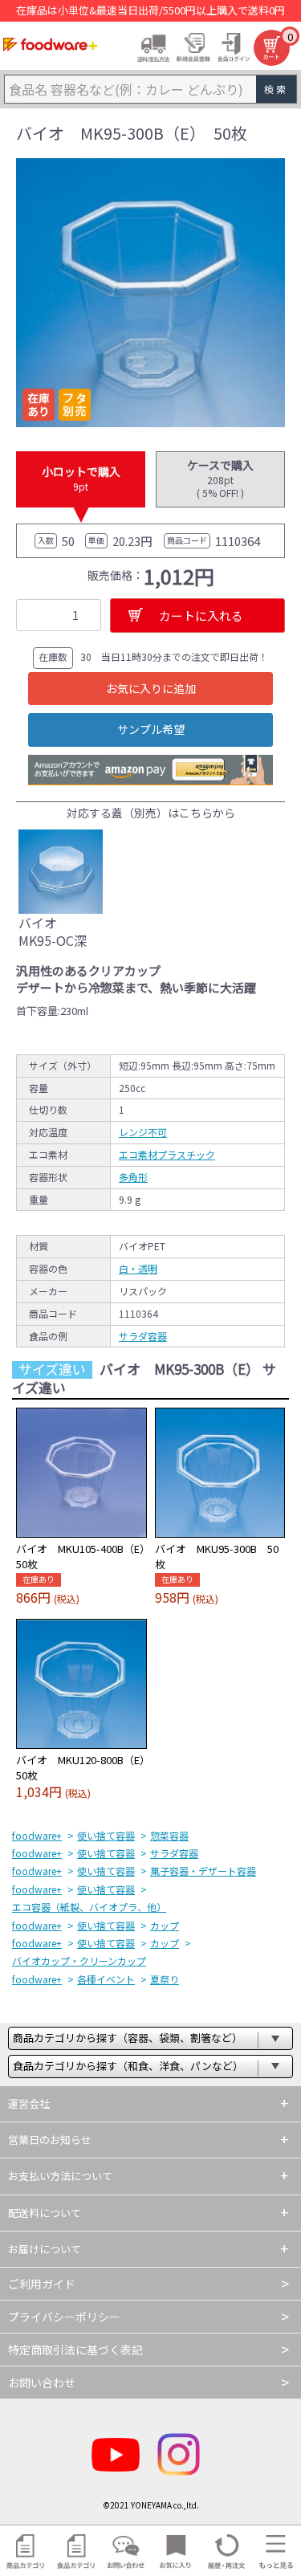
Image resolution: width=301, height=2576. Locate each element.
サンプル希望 (151, 729)
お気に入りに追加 (151, 688)
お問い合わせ (42, 2382)
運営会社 (29, 2103)
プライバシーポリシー (64, 2317)
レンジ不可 (143, 1132)
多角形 (133, 1177)
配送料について (45, 2213)
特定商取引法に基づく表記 (75, 2350)
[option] (150, 293)
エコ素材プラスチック (167, 1154)
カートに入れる (201, 615)
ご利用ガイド (42, 2284)
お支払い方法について (60, 2176)
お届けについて (45, 2249)
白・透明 (138, 1268)
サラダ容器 (143, 1336)
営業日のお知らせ (50, 2140)
